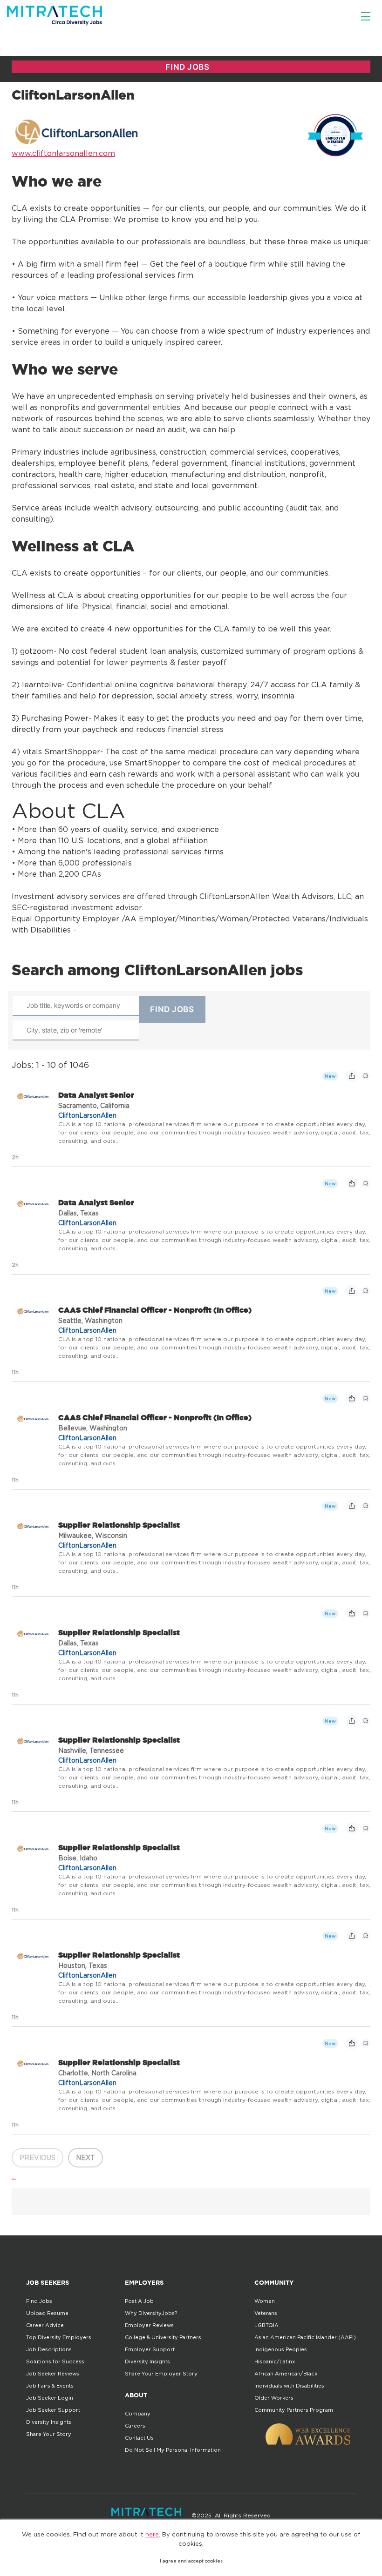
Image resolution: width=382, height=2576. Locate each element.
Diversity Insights (49, 2422)
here (152, 2534)
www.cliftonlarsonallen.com (63, 153)
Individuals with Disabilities (289, 2386)
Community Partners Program (294, 2410)
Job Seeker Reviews (53, 2374)
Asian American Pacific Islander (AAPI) (305, 2337)
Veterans (266, 2313)
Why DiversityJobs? (151, 2313)
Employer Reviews (149, 2325)
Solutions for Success (55, 2361)
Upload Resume (47, 2313)
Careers (135, 2426)
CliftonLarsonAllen (87, 1115)
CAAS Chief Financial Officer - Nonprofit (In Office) (155, 1310)
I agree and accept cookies (191, 2561)
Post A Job (139, 2301)
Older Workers (274, 2398)
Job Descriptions (49, 2349)
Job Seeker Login (50, 2398)
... (14, 2176)
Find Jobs (39, 2301)
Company (138, 2414)
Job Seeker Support (53, 2410)
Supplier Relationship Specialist (119, 1525)
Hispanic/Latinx (275, 2361)
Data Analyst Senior (96, 1095)
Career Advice (45, 2325)
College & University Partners (163, 2337)
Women (265, 2301)
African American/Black (286, 2374)
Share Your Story (49, 2434)
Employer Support (150, 2349)
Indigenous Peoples (281, 2349)
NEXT (85, 2157)
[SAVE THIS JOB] (366, 1076)
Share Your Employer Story (161, 2374)
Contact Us (139, 2438)
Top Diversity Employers (59, 2337)
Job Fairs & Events (50, 2386)
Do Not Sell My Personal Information (173, 2450)
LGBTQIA (266, 2325)
